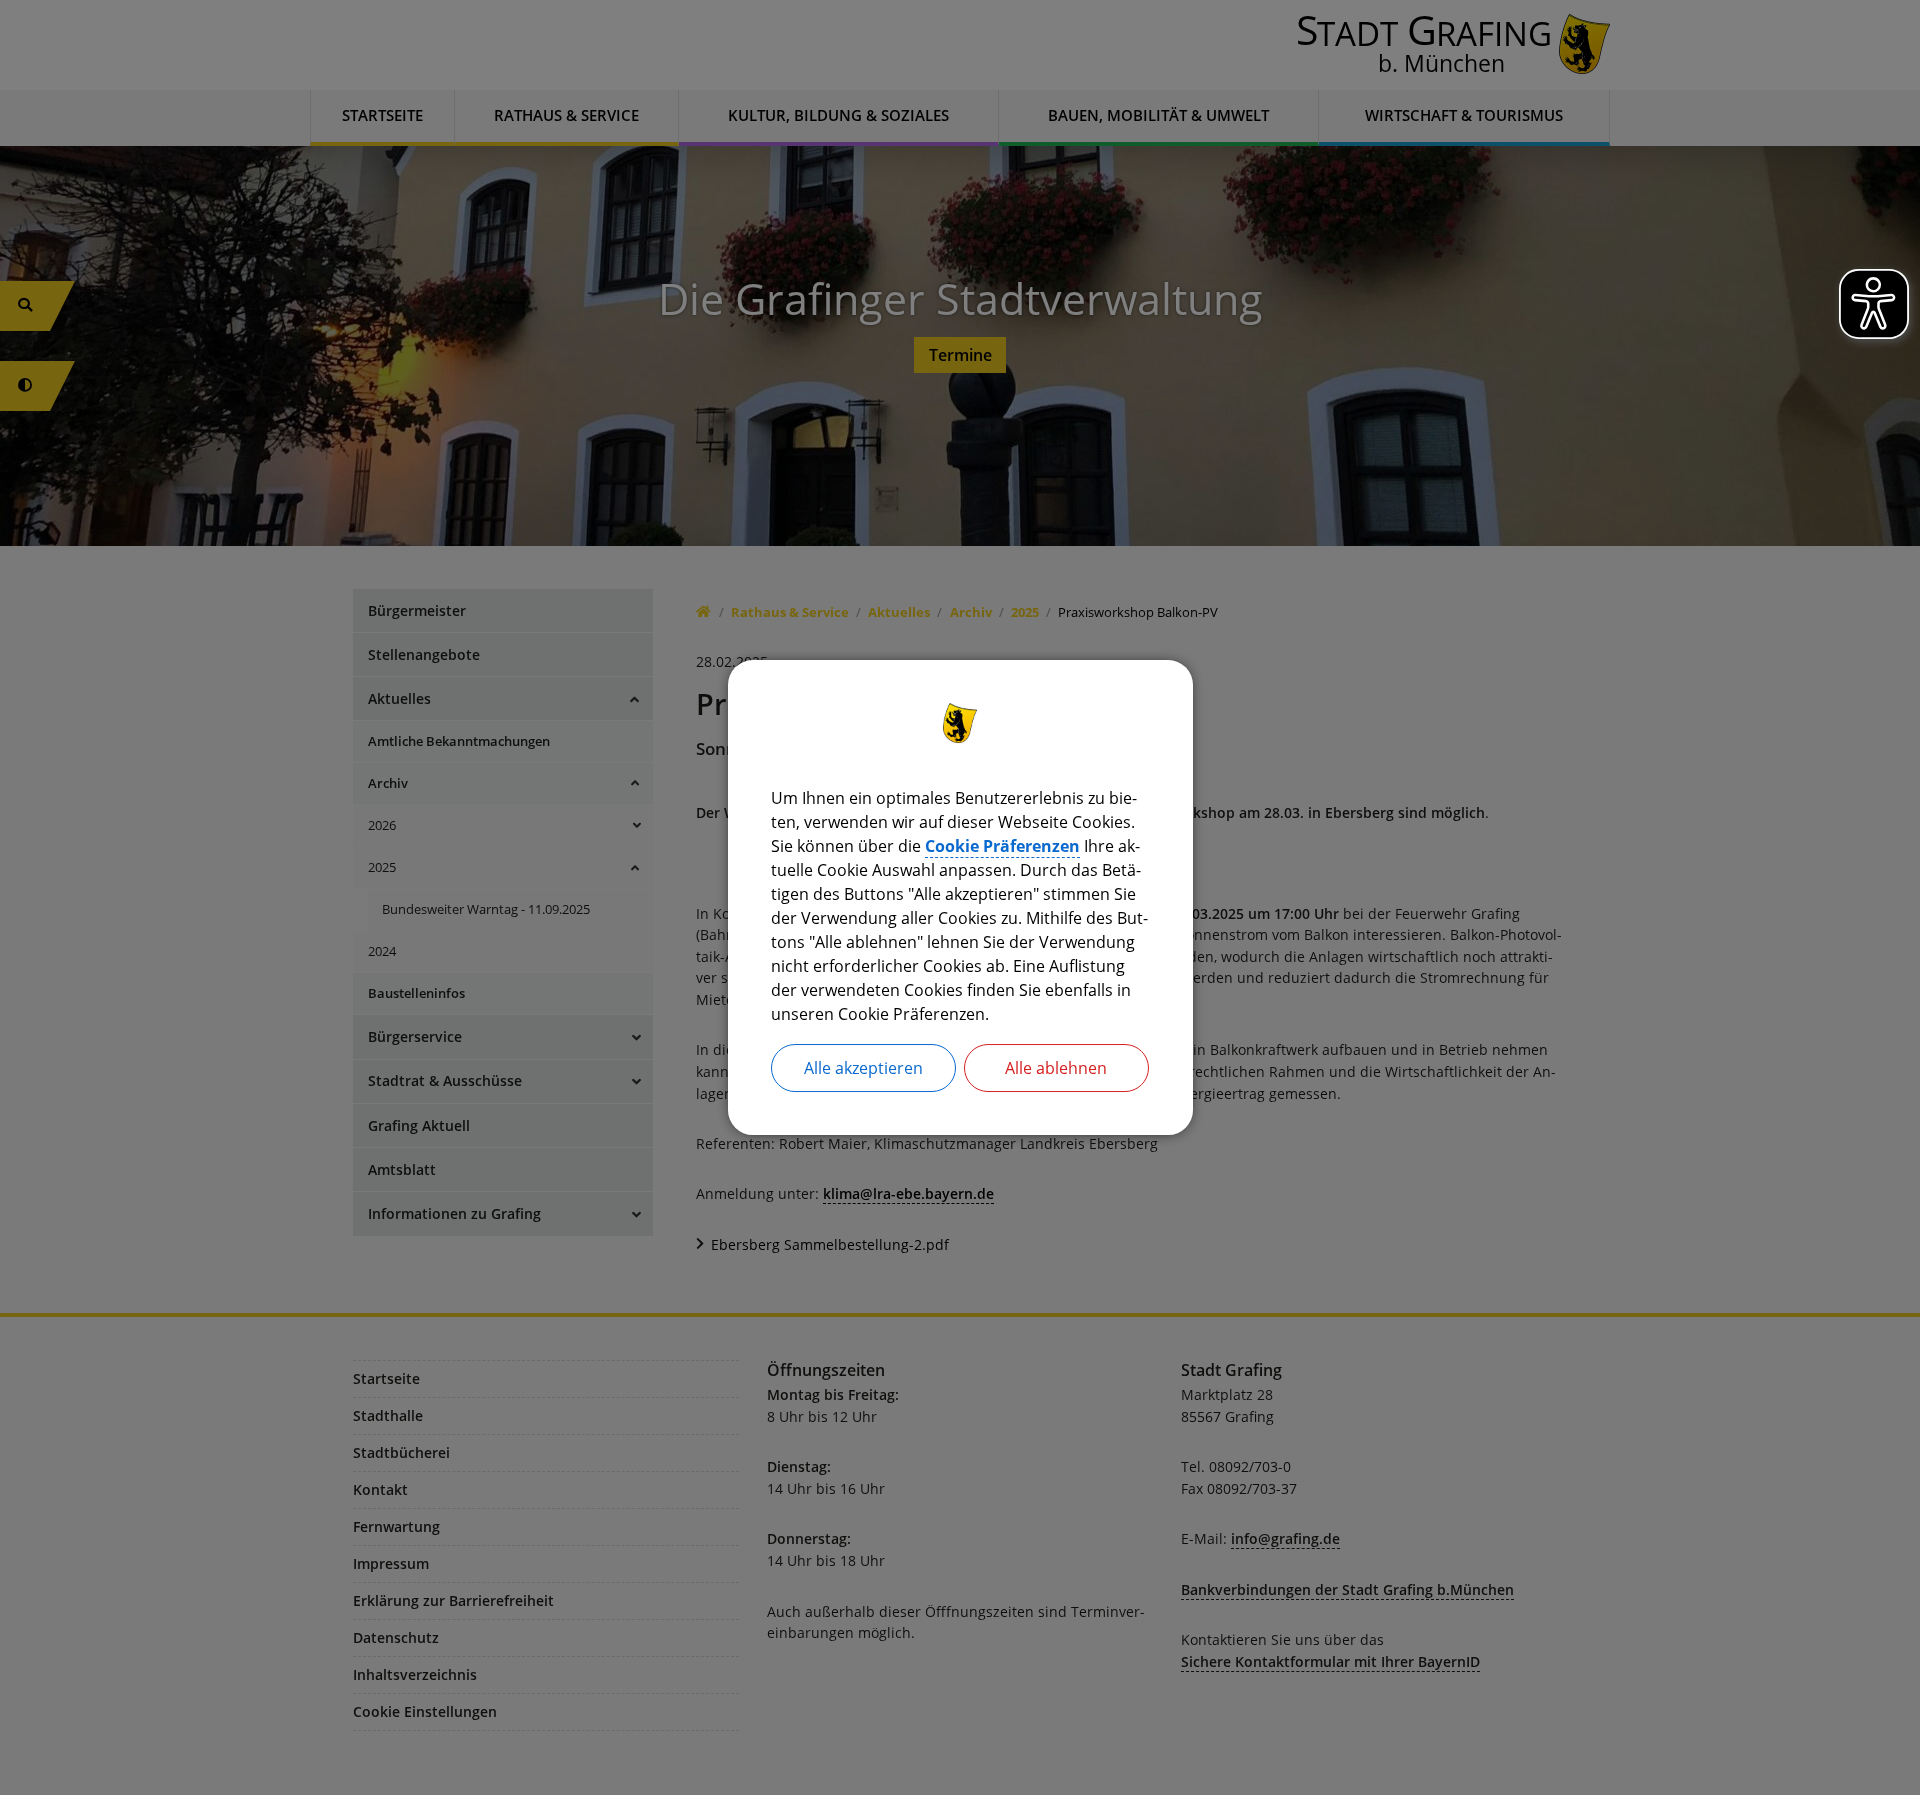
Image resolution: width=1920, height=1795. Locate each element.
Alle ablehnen (1056, 1068)
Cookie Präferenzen (1002, 846)
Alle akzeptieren (863, 1068)
